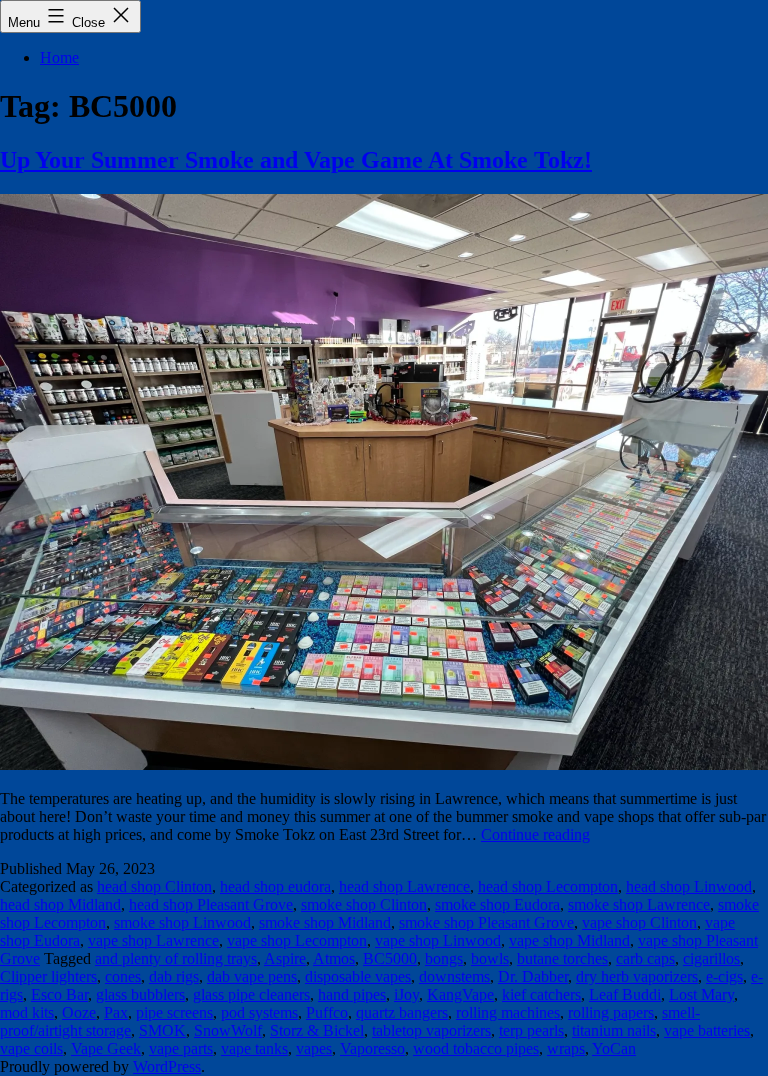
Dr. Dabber (533, 976)
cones (123, 976)
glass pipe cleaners (251, 994)
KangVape (460, 994)
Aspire (285, 958)
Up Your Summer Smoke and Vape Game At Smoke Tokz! (296, 160)
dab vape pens (252, 976)
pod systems (259, 1012)
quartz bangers (402, 1012)
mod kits (27, 1012)
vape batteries (707, 1030)
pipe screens (174, 1012)
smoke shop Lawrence (639, 904)
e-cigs (724, 976)
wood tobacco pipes (476, 1048)
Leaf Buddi (625, 994)
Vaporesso (372, 1048)
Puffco (327, 1012)
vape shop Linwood (438, 940)
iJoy (406, 994)
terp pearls (531, 1030)
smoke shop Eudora (497, 904)
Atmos (334, 958)
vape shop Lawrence (153, 940)
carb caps (645, 958)
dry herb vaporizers (637, 976)
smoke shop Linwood (182, 922)
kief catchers (541, 994)
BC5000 (390, 958)
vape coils (31, 1048)
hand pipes (352, 994)
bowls (490, 958)
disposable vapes (358, 976)
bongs (444, 958)
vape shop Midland (569, 940)
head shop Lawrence (404, 886)
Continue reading (535, 834)
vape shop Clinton (639, 922)
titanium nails (614, 1030)
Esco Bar (59, 994)
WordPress (167, 1066)
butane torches (562, 958)
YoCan (614, 1048)
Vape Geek (106, 1048)
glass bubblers (140, 994)
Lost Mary (701, 994)
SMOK (162, 1030)
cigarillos (711, 958)
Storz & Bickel (317, 1030)
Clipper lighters (48, 976)
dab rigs (174, 976)
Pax (116, 1012)
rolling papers (611, 1012)
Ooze (79, 1012)
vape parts (181, 1048)
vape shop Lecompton (297, 940)
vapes (314, 1048)
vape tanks (254, 1048)
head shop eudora (275, 886)
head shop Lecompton (548, 886)
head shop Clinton (154, 886)
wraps (566, 1048)
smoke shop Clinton (364, 904)
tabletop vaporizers (431, 1030)
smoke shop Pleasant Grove (486, 922)
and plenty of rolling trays (176, 958)
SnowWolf (228, 1030)
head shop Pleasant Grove (211, 904)
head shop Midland (60, 904)
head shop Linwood (689, 886)
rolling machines (508, 1012)
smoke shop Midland (325, 922)
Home (59, 57)
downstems (454, 976)
